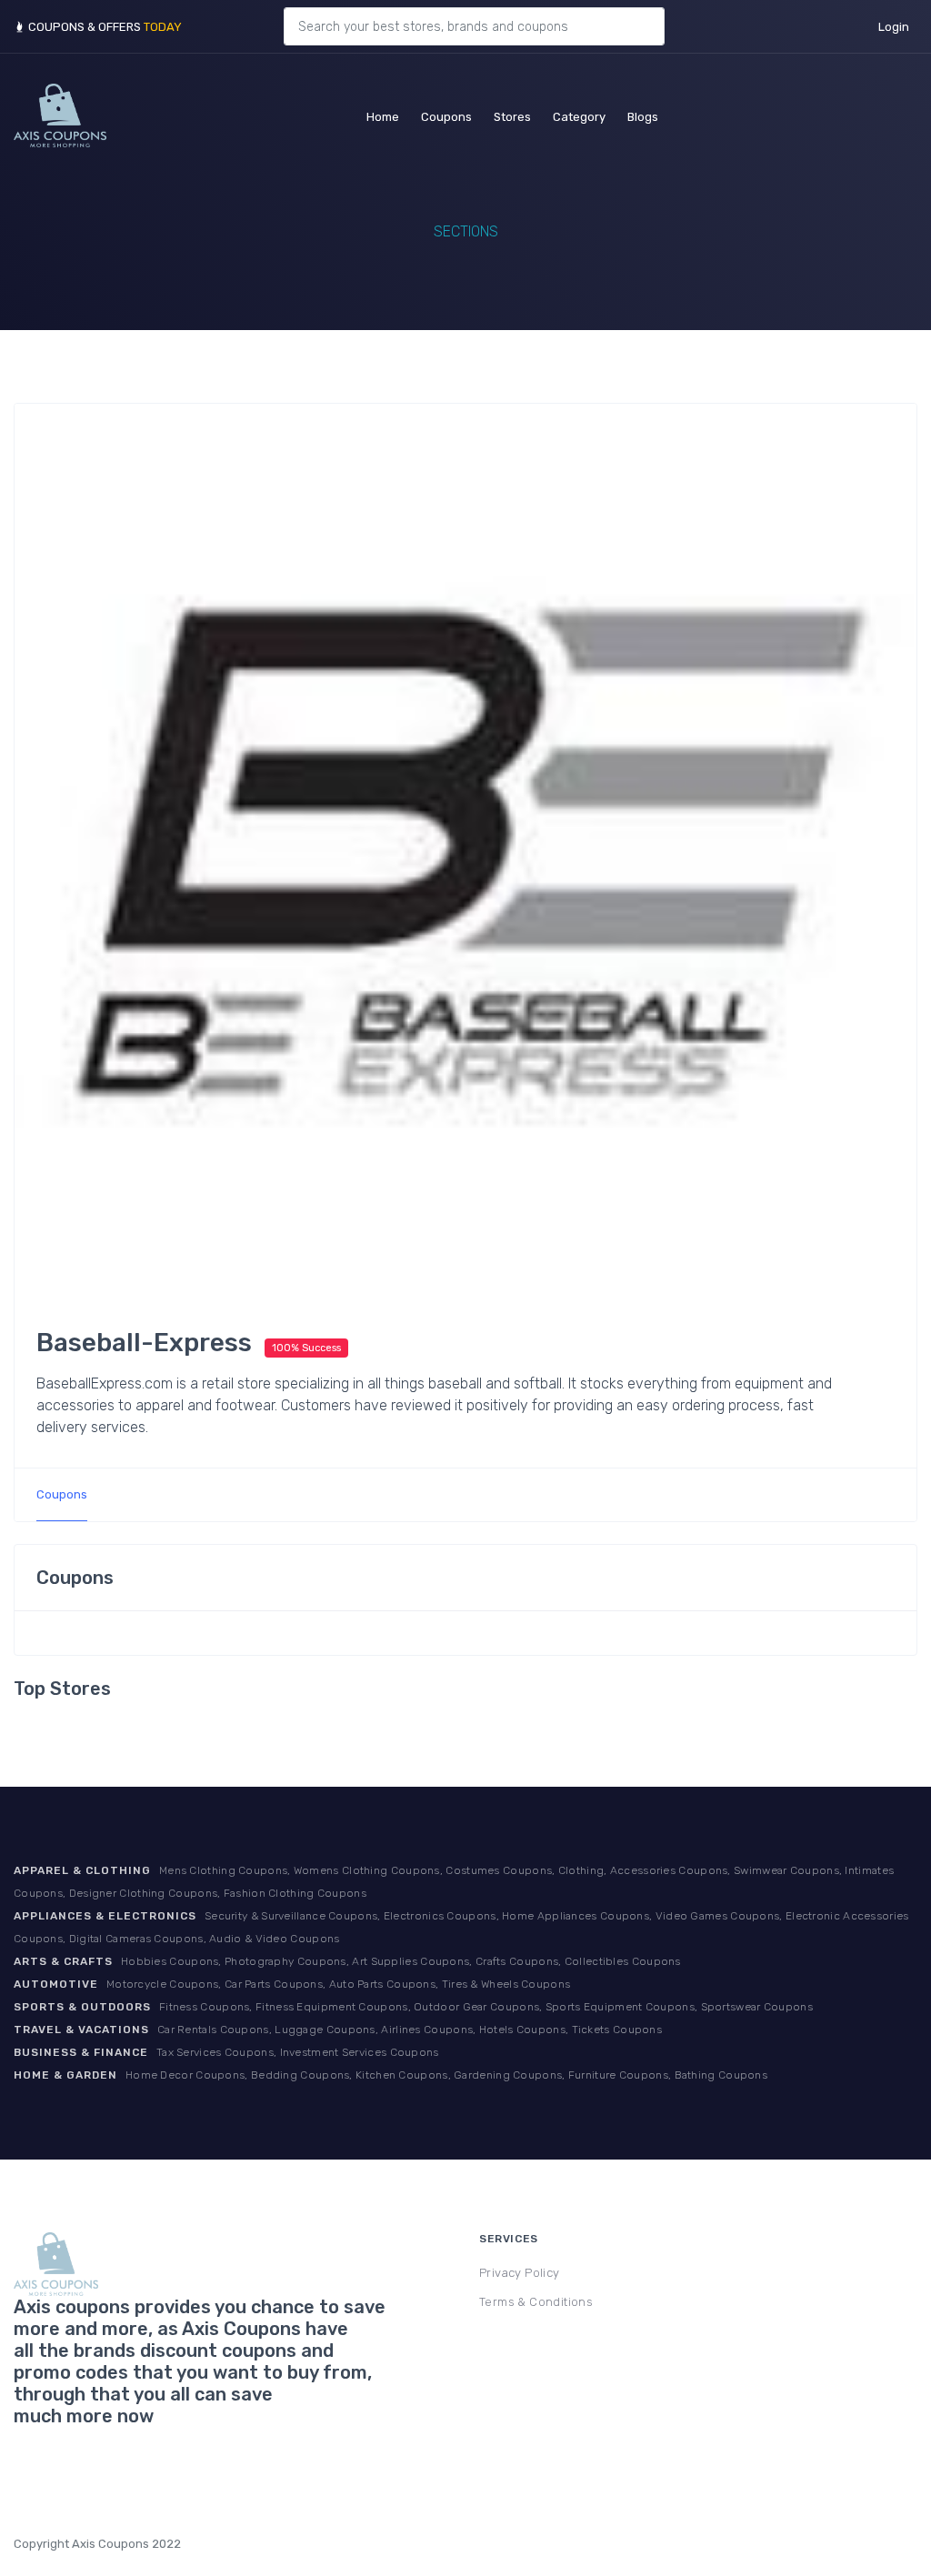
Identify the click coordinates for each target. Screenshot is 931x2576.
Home (383, 116)
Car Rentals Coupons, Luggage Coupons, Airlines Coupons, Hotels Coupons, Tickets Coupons (410, 2030)
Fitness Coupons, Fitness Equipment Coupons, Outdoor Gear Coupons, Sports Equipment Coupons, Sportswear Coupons (486, 2007)
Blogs (643, 116)
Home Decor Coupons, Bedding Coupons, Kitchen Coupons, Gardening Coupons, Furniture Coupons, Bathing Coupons (446, 2075)
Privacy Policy (520, 2273)
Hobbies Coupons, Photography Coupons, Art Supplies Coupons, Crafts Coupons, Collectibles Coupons (401, 1961)
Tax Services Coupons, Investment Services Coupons (298, 2052)
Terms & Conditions (536, 2302)
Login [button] (894, 27)
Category (579, 116)
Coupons (446, 116)
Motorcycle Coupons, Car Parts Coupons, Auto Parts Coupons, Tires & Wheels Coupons (338, 1984)
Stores (512, 116)
